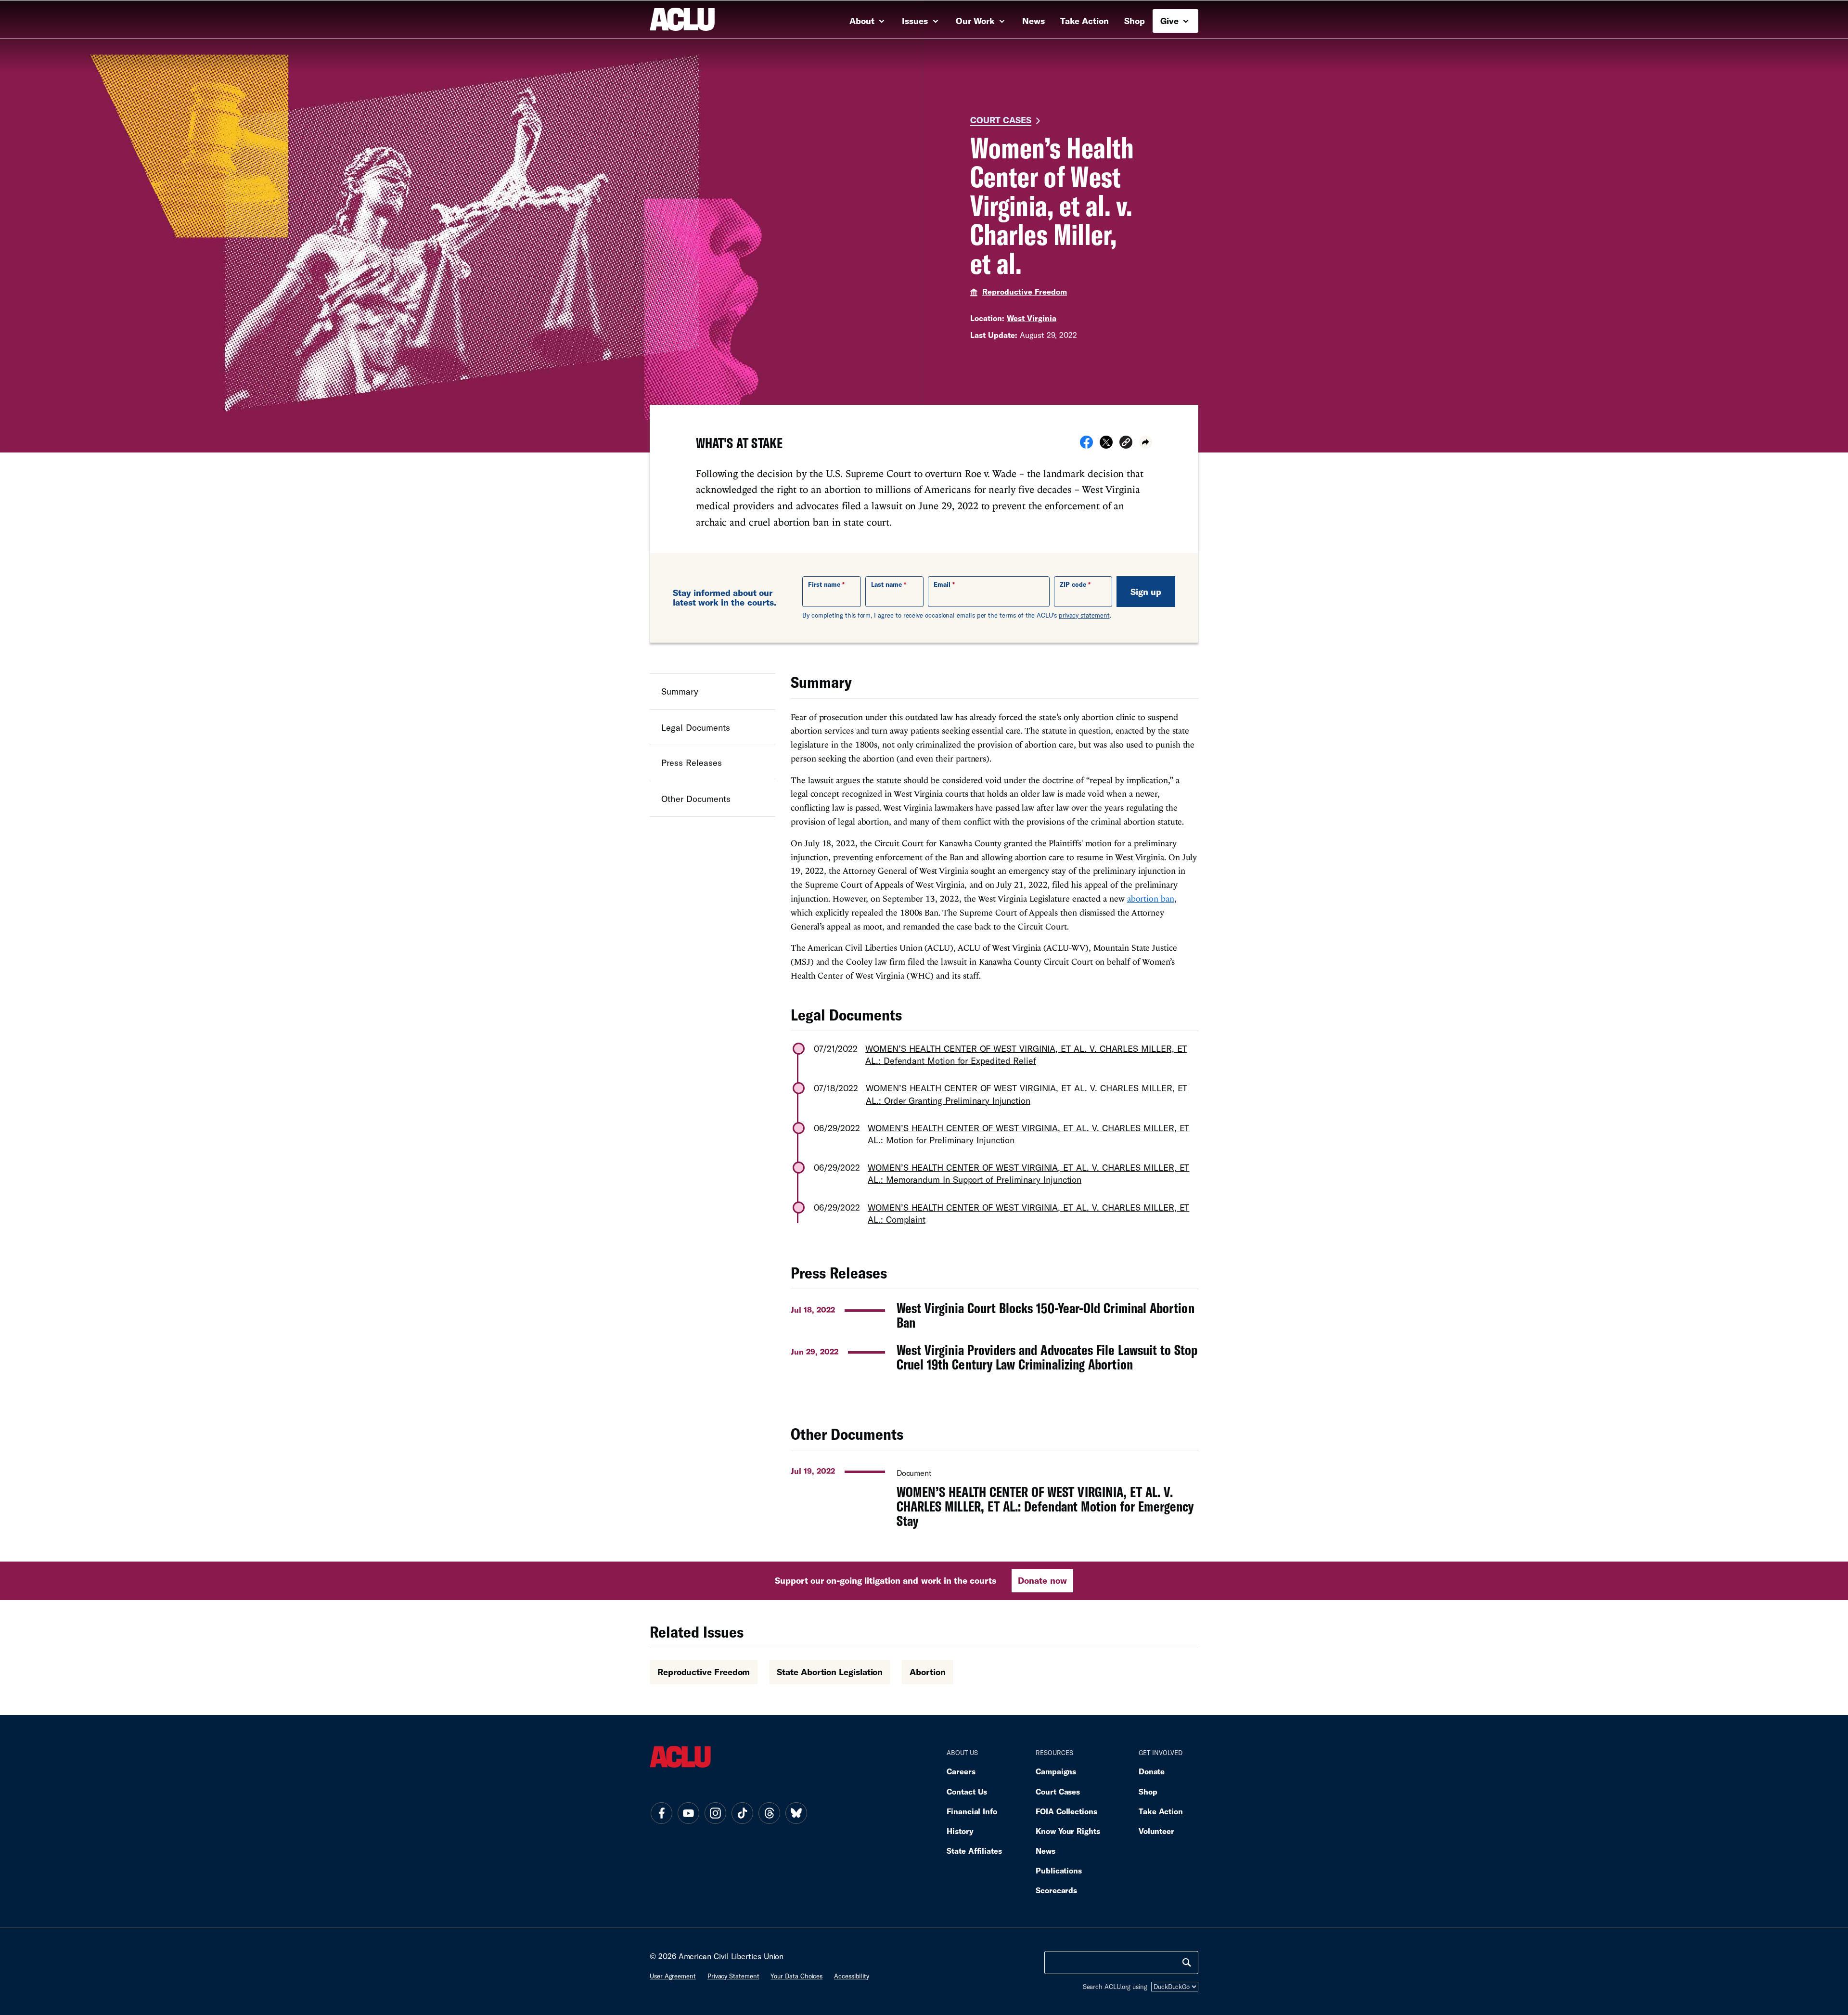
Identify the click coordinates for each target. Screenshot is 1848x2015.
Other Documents (696, 799)
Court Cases (1001, 120)
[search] (1187, 1963)
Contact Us (967, 1791)
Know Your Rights (1068, 1831)
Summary (680, 691)
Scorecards (1056, 1890)
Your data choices (796, 1976)
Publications (1059, 1870)
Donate (1152, 1771)
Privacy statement (733, 1976)
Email (942, 584)
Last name (886, 584)
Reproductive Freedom (1025, 291)
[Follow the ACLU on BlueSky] (796, 1813)
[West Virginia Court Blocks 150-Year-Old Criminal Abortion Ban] (995, 1315)
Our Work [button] (976, 21)
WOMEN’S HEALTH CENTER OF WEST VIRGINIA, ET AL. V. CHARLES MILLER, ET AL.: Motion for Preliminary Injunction (1028, 1134)
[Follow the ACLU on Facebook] (661, 1813)
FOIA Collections (1066, 1811)
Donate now (1042, 1580)
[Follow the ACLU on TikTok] (742, 1813)
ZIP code (1073, 584)
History (960, 1831)
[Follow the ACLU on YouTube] (688, 1813)
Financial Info (972, 1811)
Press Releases (692, 763)
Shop (1135, 21)
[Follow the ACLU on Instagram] (715, 1813)
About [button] (863, 21)
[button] (1126, 444)
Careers (961, 1771)
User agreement (673, 1976)
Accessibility (852, 1976)
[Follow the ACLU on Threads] (769, 1813)
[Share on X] (1106, 445)
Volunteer (1156, 1831)
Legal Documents (696, 727)
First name (824, 584)
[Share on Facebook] (1086, 445)
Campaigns (1056, 1771)
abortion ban (1151, 898)
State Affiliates (974, 1851)
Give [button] (1171, 21)
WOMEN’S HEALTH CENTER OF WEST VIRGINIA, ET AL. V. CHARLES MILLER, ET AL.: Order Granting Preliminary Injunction (1027, 1094)
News (1033, 21)
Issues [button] (916, 21)
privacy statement (1084, 615)
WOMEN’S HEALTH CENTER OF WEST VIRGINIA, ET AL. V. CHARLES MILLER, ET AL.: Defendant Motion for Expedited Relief (1026, 1054)
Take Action (1084, 21)
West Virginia (1032, 318)
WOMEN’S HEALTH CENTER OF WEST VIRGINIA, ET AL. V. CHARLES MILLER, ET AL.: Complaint (1028, 1213)
